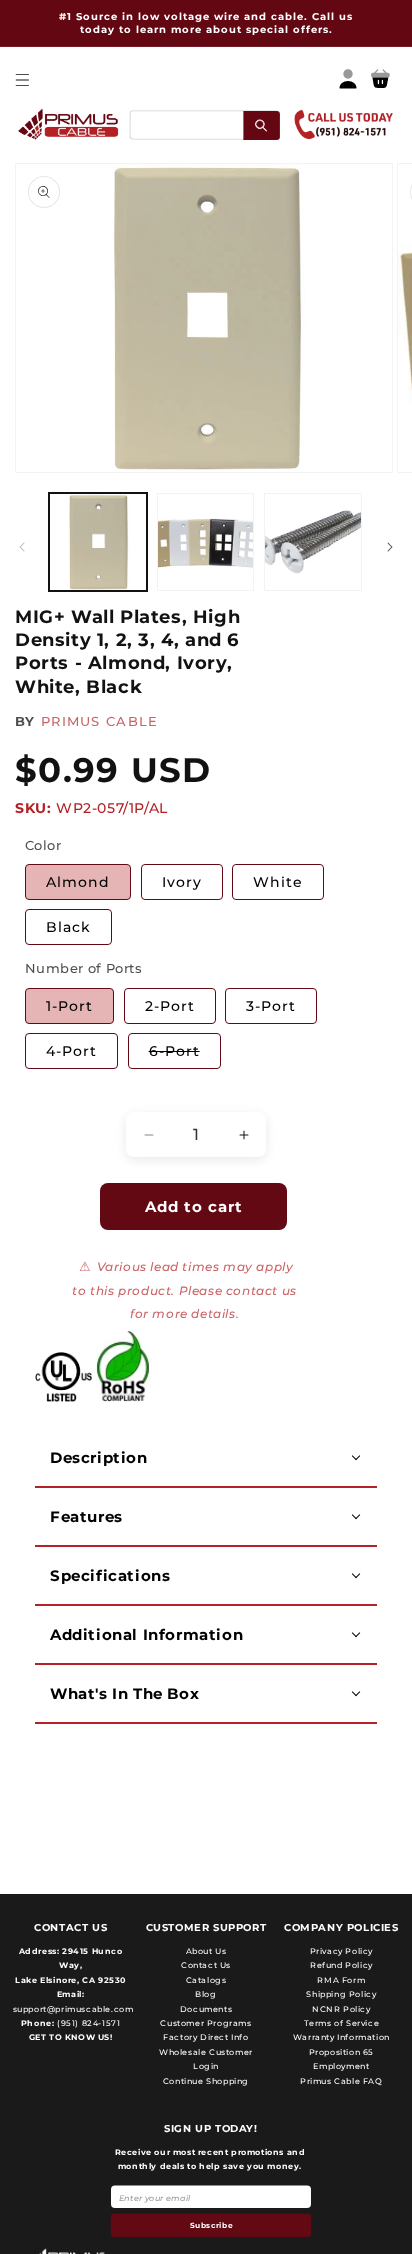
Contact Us (206, 1965)
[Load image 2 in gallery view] (206, 542)
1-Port (69, 1006)
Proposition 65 (341, 2052)
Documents (206, 2009)
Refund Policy (341, 1965)
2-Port (170, 1006)
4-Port (71, 1051)
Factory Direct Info (205, 2037)
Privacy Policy (341, 1951)
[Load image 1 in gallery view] (98, 542)
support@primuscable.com (71, 2009)
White (278, 882)
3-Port (271, 1006)
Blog (205, 1994)
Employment (341, 2066)
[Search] (261, 124)
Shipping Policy (341, 1994)
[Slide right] (390, 547)
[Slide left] (22, 547)
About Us (206, 1951)
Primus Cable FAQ (341, 2081)
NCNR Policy (341, 2009)
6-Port (185, 1055)
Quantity (55, 1095)
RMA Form (341, 1980)
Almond (78, 882)
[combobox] (204, 124)
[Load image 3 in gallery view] (313, 542)
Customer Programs (205, 2023)
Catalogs (206, 1980)
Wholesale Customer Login (206, 2059)
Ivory (182, 882)
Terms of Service (342, 2023)
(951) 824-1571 (87, 2023)
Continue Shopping (206, 2081)
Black (68, 927)
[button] (21, 79)
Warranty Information (341, 2037)
